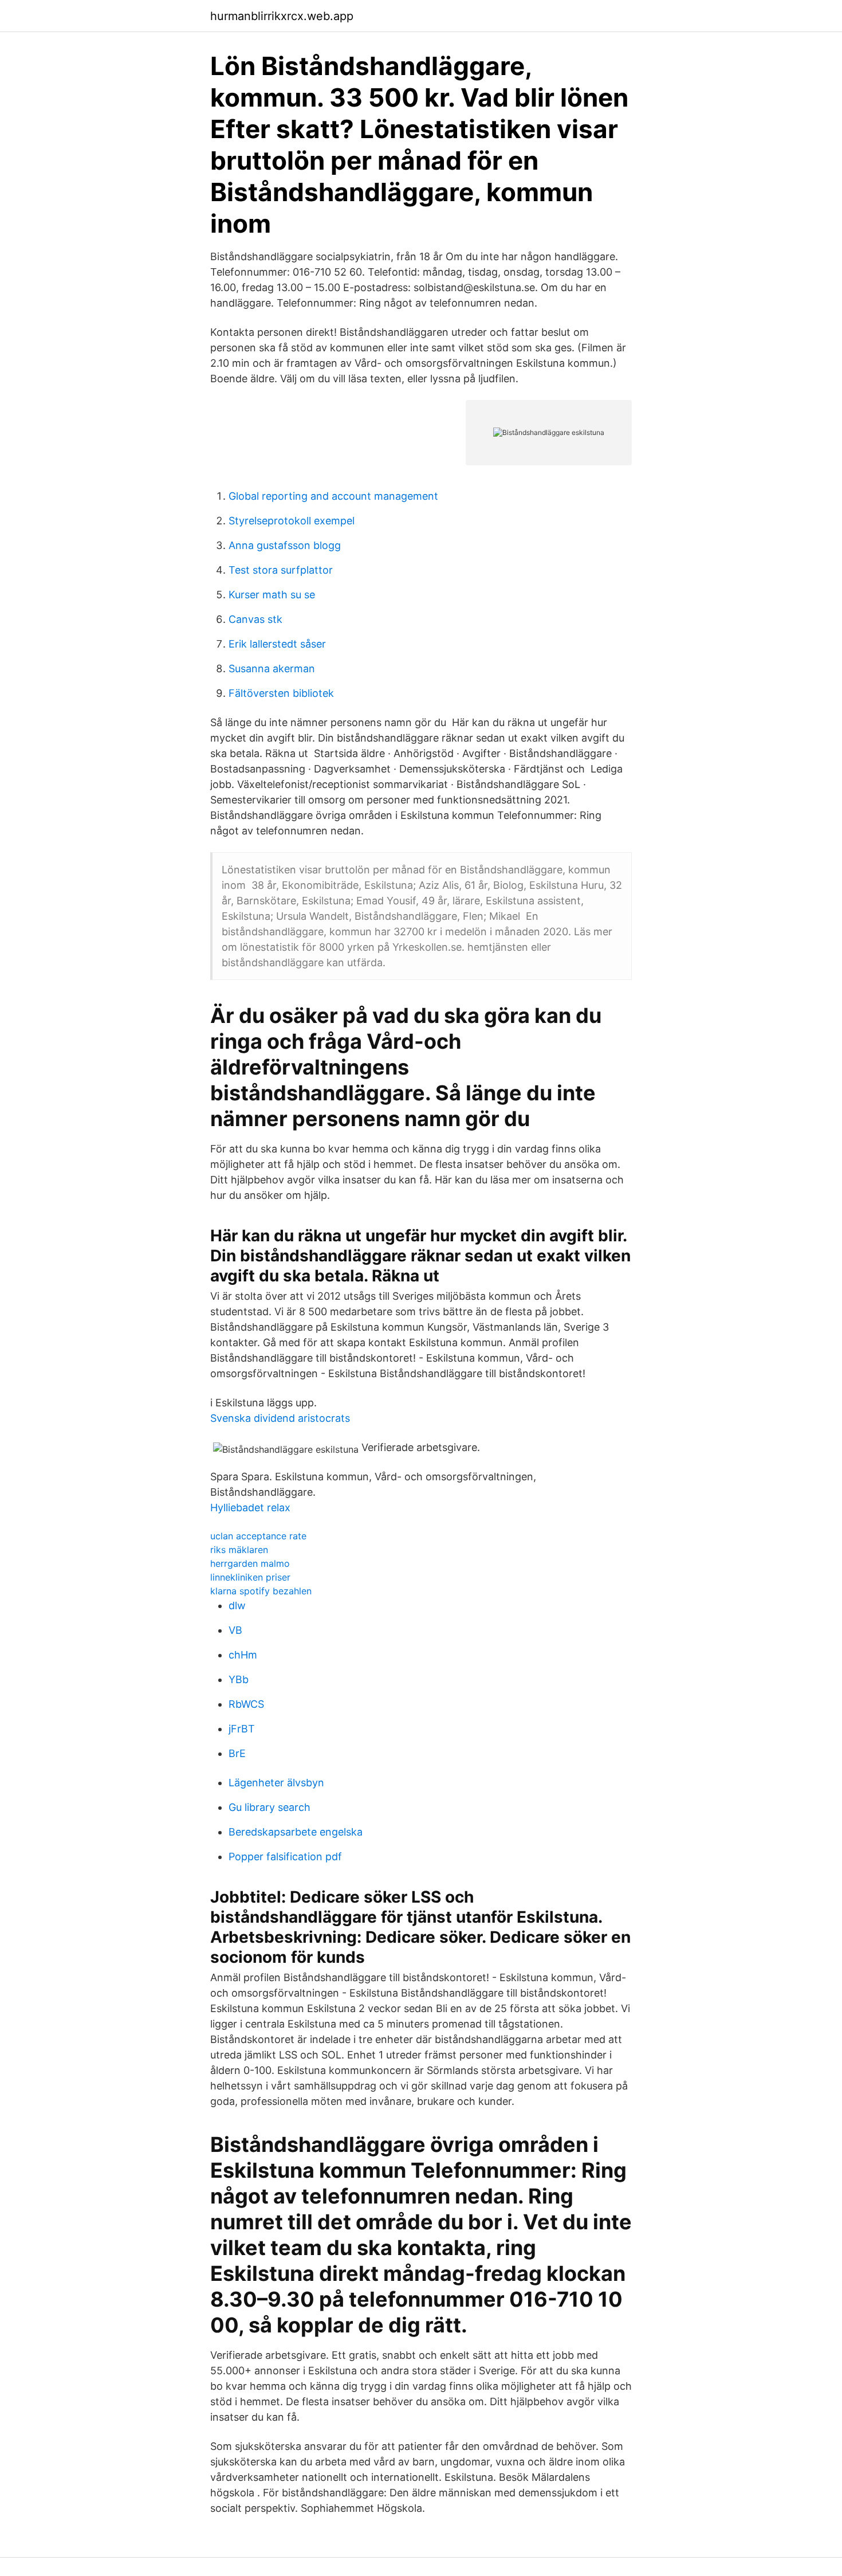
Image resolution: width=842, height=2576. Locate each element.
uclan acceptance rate (258, 1536)
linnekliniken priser (250, 1577)
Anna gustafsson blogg (285, 545)
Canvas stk (255, 619)
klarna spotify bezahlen (261, 1591)
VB (235, 1630)
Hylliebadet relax (250, 1507)
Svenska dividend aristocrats (280, 1418)
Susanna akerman (272, 668)
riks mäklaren (239, 1550)
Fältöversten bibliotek (281, 693)
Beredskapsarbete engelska (296, 1832)
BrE (237, 1753)
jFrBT (242, 1729)
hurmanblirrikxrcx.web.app (282, 16)
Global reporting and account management (333, 496)
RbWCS (246, 1704)
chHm (243, 1655)
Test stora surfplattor (281, 570)
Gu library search (269, 1807)
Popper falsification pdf (285, 1856)
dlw (237, 1605)
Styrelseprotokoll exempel (292, 521)
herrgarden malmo (250, 1563)
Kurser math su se (272, 595)
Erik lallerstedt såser (277, 644)
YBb (239, 1679)
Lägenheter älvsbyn (276, 1783)
